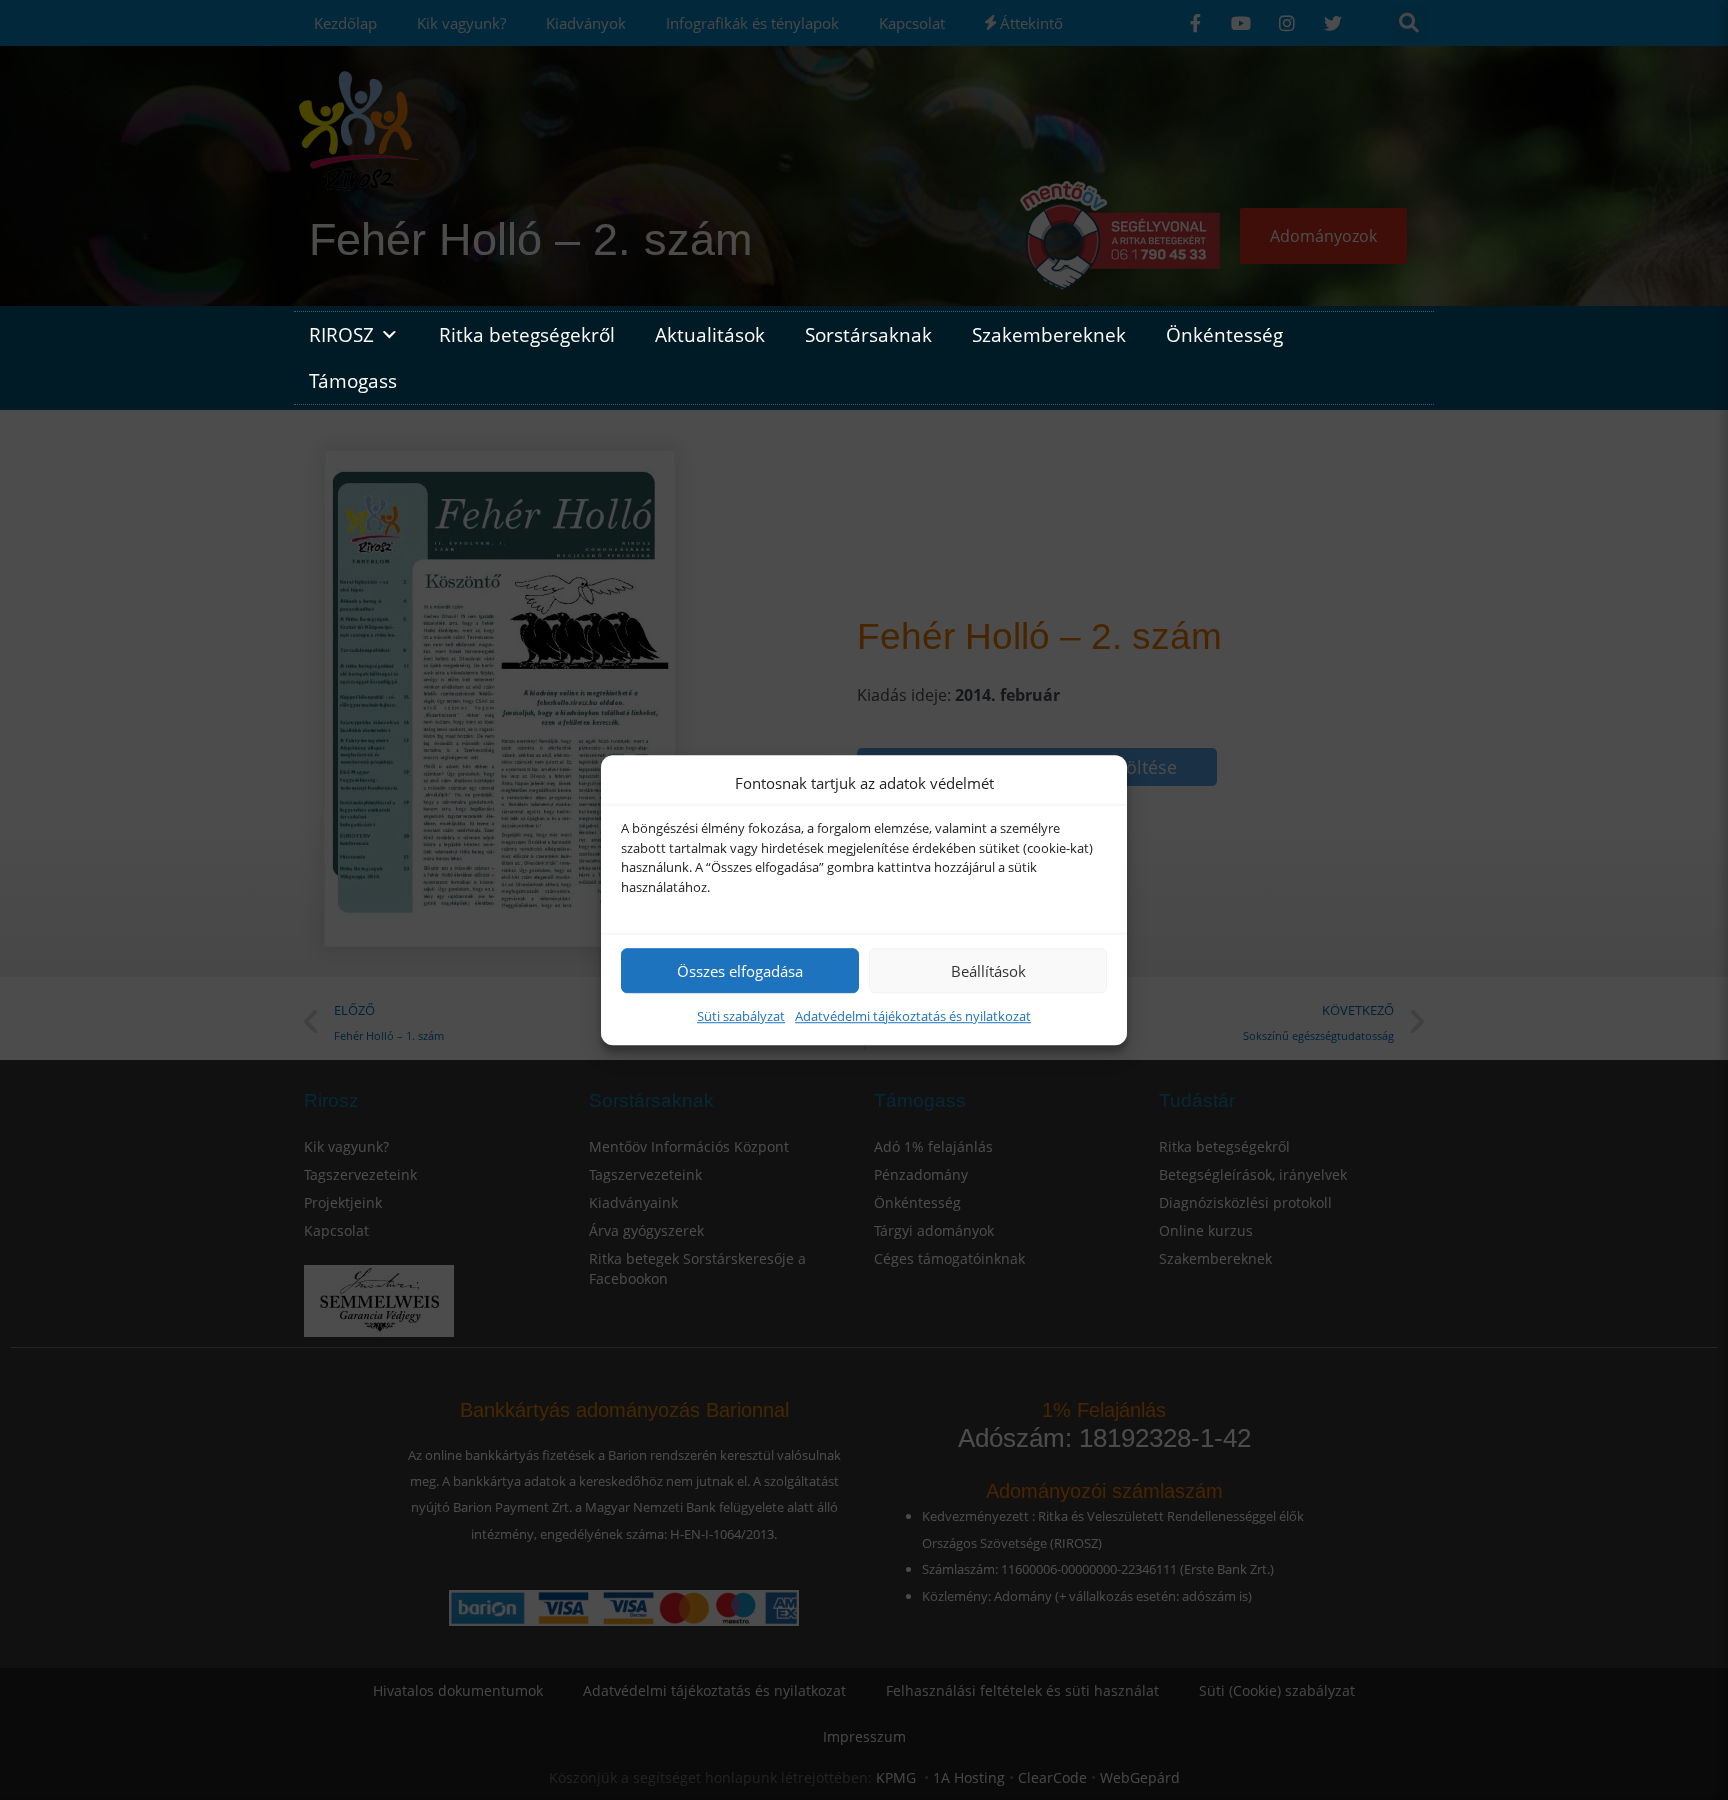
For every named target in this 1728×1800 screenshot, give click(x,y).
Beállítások (988, 971)
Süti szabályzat (741, 1016)
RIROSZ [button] (341, 334)
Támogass (353, 380)
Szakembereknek (1049, 334)
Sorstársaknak (868, 334)
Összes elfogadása (740, 971)
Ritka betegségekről (527, 334)
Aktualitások (710, 334)
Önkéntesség (1224, 334)
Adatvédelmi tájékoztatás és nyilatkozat (913, 1016)
